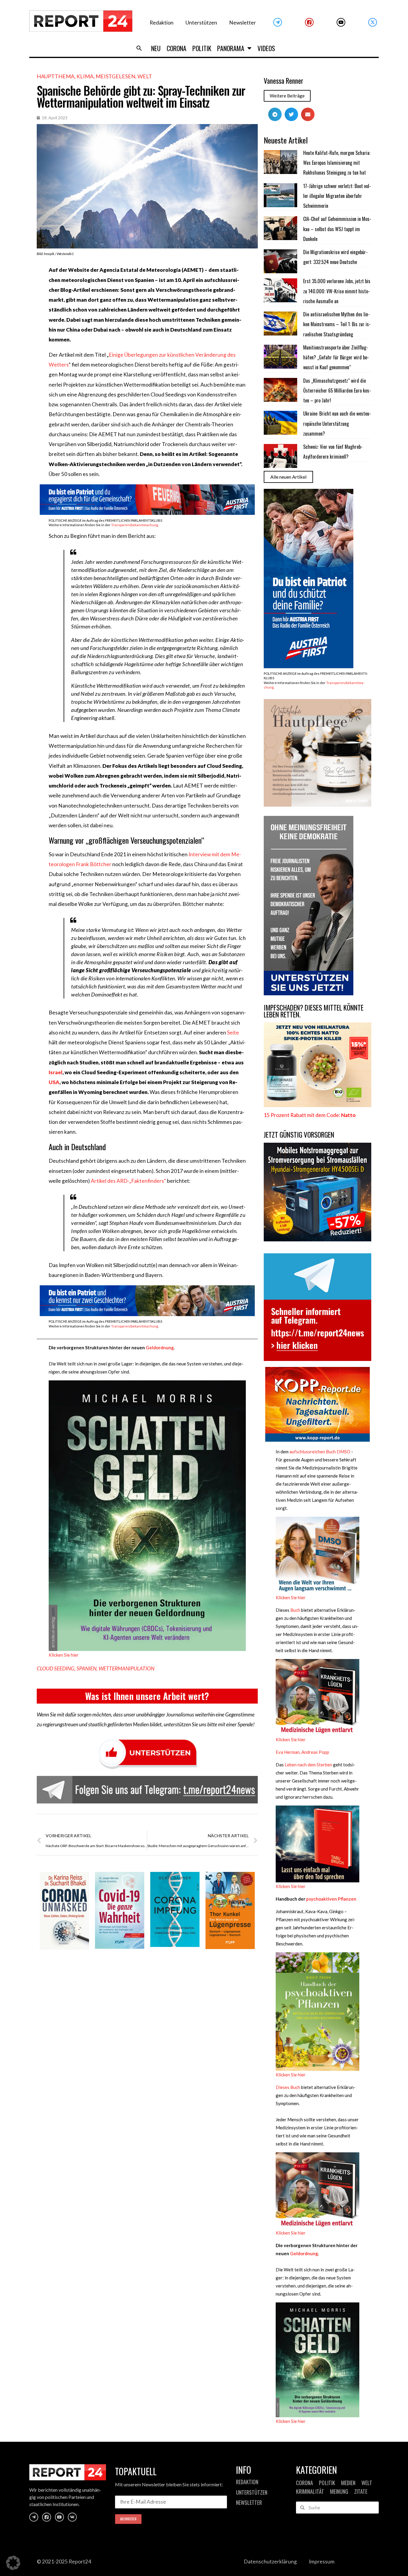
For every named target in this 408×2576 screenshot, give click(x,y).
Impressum (322, 2561)
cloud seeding (56, 1668)
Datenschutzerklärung (270, 2561)
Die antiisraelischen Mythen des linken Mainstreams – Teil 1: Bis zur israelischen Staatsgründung (337, 324)
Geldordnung (160, 1347)
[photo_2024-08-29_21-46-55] (317, 805)
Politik (202, 48)
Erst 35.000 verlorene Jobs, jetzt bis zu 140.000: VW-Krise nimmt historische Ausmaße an (337, 291)
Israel (56, 1072)
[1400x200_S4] (147, 513)
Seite (233, 1033)
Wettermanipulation (126, 1668)
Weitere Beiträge (287, 96)
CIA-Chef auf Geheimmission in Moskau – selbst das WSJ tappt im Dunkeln (337, 229)
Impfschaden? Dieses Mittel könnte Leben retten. (314, 1011)
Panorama (231, 48)
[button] (139, 48)
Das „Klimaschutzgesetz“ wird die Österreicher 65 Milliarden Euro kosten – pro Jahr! (337, 391)
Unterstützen (201, 23)
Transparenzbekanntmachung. (135, 525)
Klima (85, 76)
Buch (295, 1610)
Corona (177, 48)
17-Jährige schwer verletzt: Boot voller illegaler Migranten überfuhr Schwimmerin (337, 196)
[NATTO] (317, 1105)
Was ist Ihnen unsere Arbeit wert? (147, 1696)
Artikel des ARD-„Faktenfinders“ (128, 1181)
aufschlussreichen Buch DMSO (320, 1452)
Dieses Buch (288, 2087)
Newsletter (243, 23)
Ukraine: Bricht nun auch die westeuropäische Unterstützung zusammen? (337, 424)
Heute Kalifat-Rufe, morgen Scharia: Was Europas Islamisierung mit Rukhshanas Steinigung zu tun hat (337, 163)
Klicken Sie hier (64, 1655)
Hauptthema (56, 76)
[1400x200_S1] (147, 1314)
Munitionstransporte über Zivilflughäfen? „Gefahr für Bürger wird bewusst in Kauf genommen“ (336, 357)
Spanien (86, 1668)
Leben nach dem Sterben (308, 1765)
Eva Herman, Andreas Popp (302, 1752)
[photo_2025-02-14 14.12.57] (309, 993)
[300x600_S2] (309, 666)
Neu (156, 48)
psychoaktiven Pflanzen (331, 1899)
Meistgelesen (115, 76)
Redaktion (162, 23)
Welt (145, 76)
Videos (266, 48)
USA (54, 1082)
